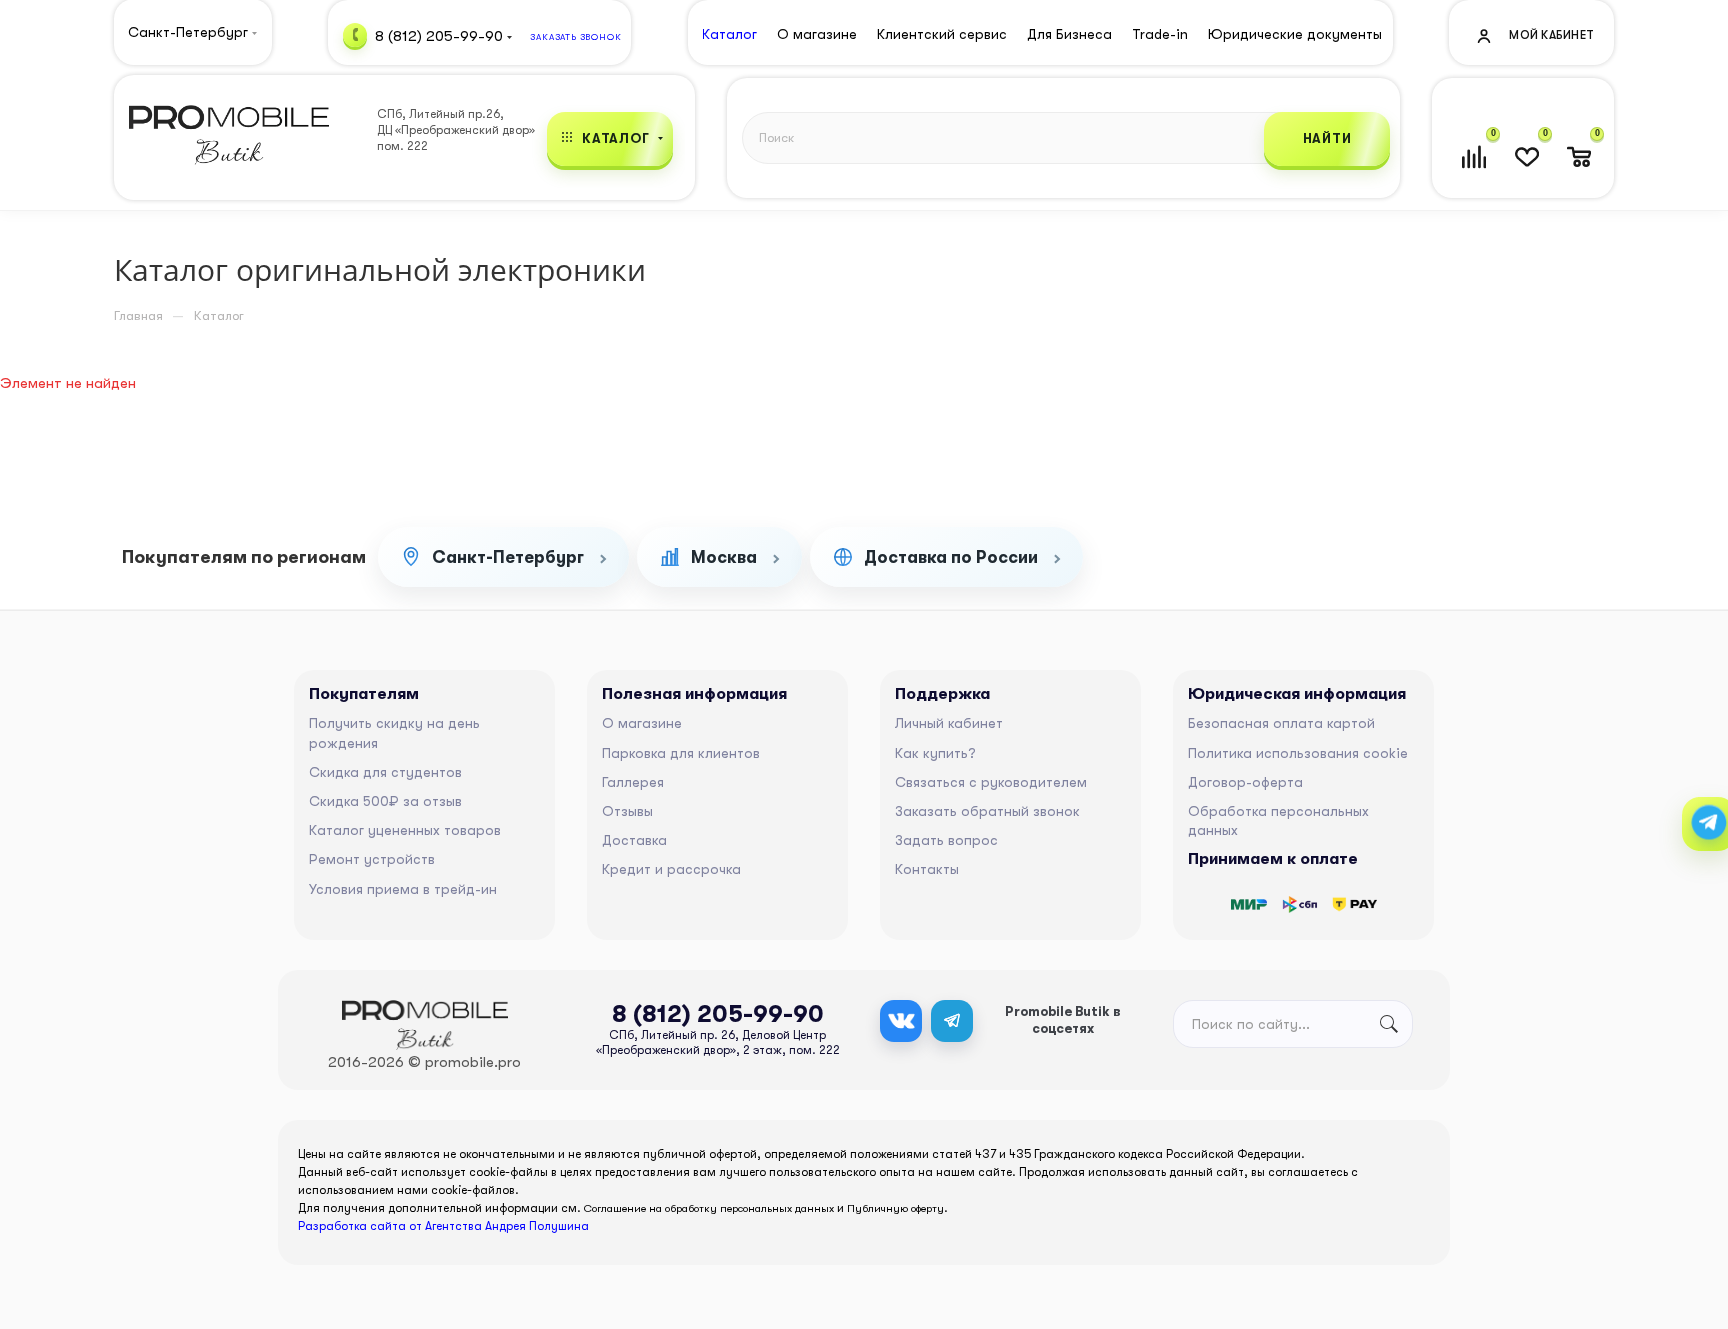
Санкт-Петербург (508, 557)
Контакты (927, 869)
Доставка (634, 840)
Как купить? (935, 753)
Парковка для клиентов (681, 753)
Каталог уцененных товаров (405, 830)
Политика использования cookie (1298, 753)
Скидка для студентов (385, 772)
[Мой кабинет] (1534, 34)
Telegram (952, 1021)
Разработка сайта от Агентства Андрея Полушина (443, 1226)
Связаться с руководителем (991, 782)
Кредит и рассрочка (671, 869)
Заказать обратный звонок (987, 811)
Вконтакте (901, 1021)
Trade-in (1160, 34)
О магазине (642, 723)
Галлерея (633, 782)
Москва (724, 557)
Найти (1327, 138)
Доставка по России (951, 557)
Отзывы (627, 811)
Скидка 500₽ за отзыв (385, 801)
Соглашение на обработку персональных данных (709, 1208)
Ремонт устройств (372, 859)
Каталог (729, 34)
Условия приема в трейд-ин (403, 889)
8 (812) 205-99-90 (439, 35)
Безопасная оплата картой (1281, 723)
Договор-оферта (1245, 782)
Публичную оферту (895, 1208)
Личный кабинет (949, 723)
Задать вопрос (946, 840)
